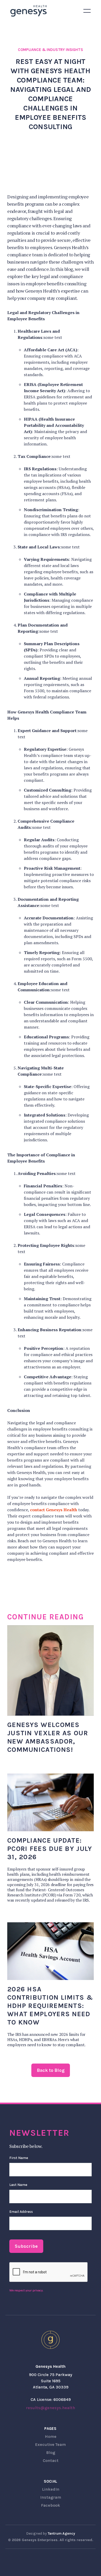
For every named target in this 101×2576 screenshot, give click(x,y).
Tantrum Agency (61, 2533)
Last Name (18, 2185)
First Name (19, 2158)
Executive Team (51, 2444)
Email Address (21, 2212)
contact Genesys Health (54, 1510)
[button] (87, 11)
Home (51, 2436)
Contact (51, 2460)
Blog (51, 2452)
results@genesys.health (51, 2408)
